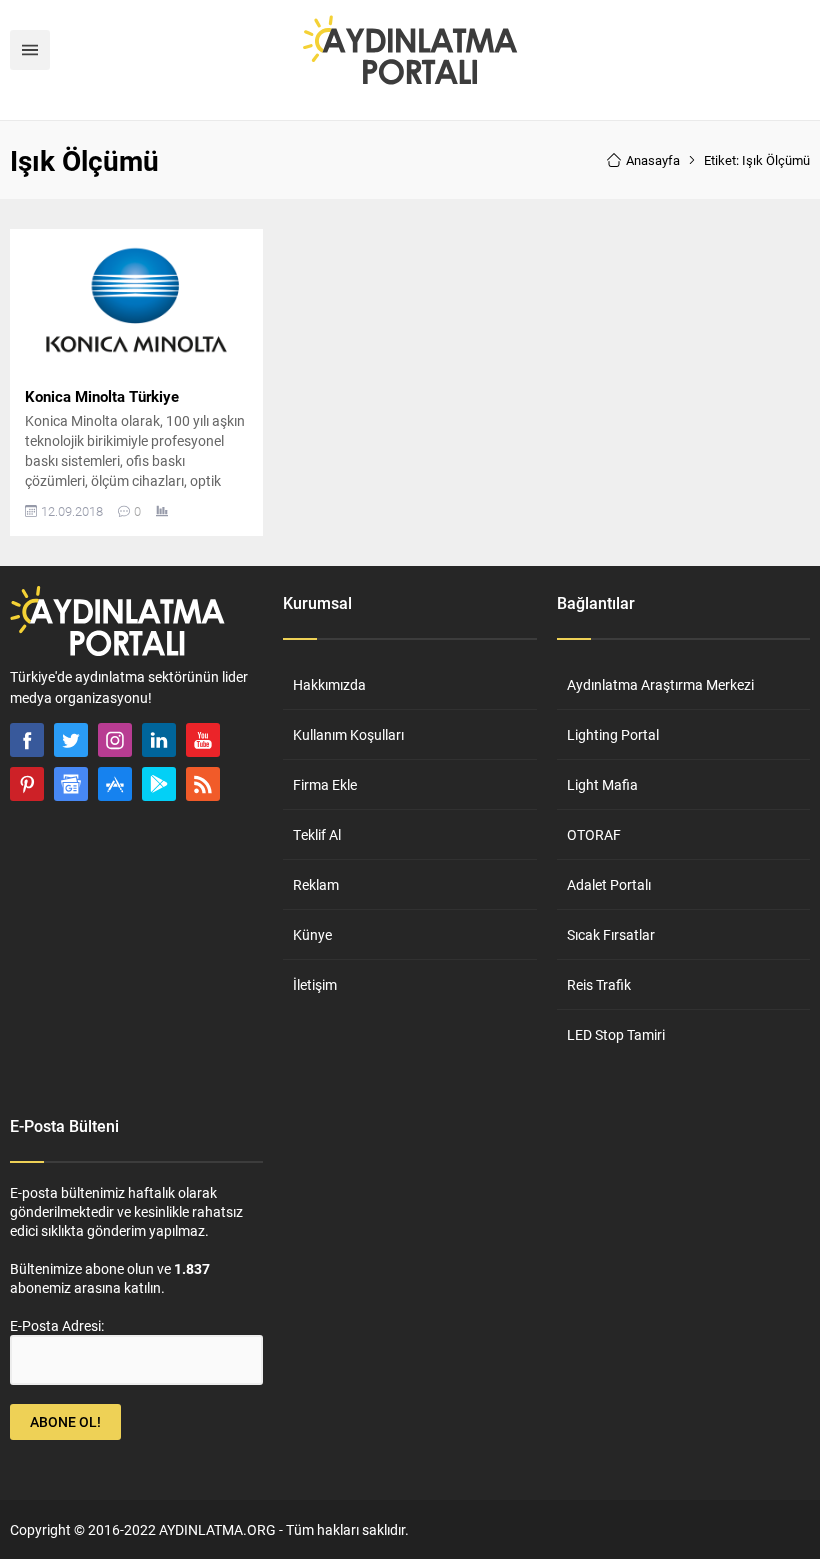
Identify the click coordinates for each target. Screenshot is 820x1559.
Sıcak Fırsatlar (611, 934)
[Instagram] (115, 740)
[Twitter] (71, 740)
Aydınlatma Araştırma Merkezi (660, 684)
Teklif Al (317, 834)
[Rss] (203, 784)
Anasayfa (653, 160)
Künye (312, 934)
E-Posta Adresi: (57, 1325)
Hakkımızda (329, 684)
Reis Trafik (599, 984)
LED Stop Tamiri (616, 1034)
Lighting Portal (613, 734)
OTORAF (594, 834)
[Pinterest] (27, 784)
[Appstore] (115, 784)
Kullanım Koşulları (348, 734)
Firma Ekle (325, 784)
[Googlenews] (71, 784)
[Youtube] (203, 740)
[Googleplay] (159, 784)
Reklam (316, 884)
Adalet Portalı (609, 884)
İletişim (315, 984)
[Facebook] (27, 740)
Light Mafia (602, 784)
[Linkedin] (159, 740)
